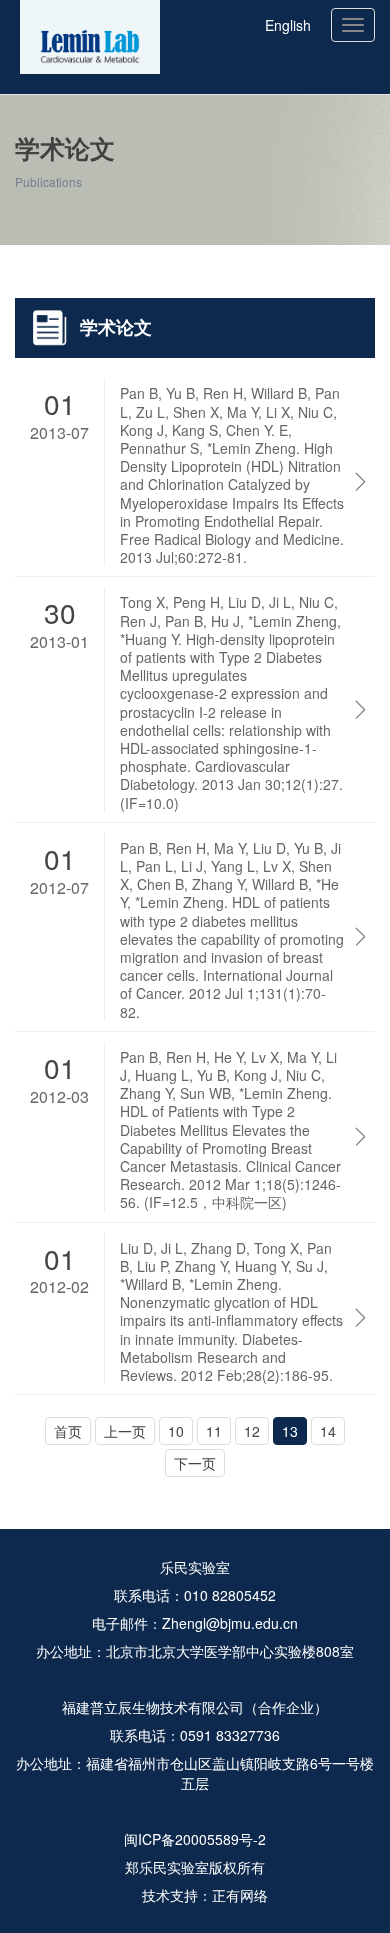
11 (214, 1431)
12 (252, 1431)
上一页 (125, 1431)
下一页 (195, 1463)
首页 (59, 271)
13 (290, 1431)
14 (328, 1431)
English (288, 25)
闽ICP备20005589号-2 (195, 1839)
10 (176, 1431)
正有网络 (240, 1895)
